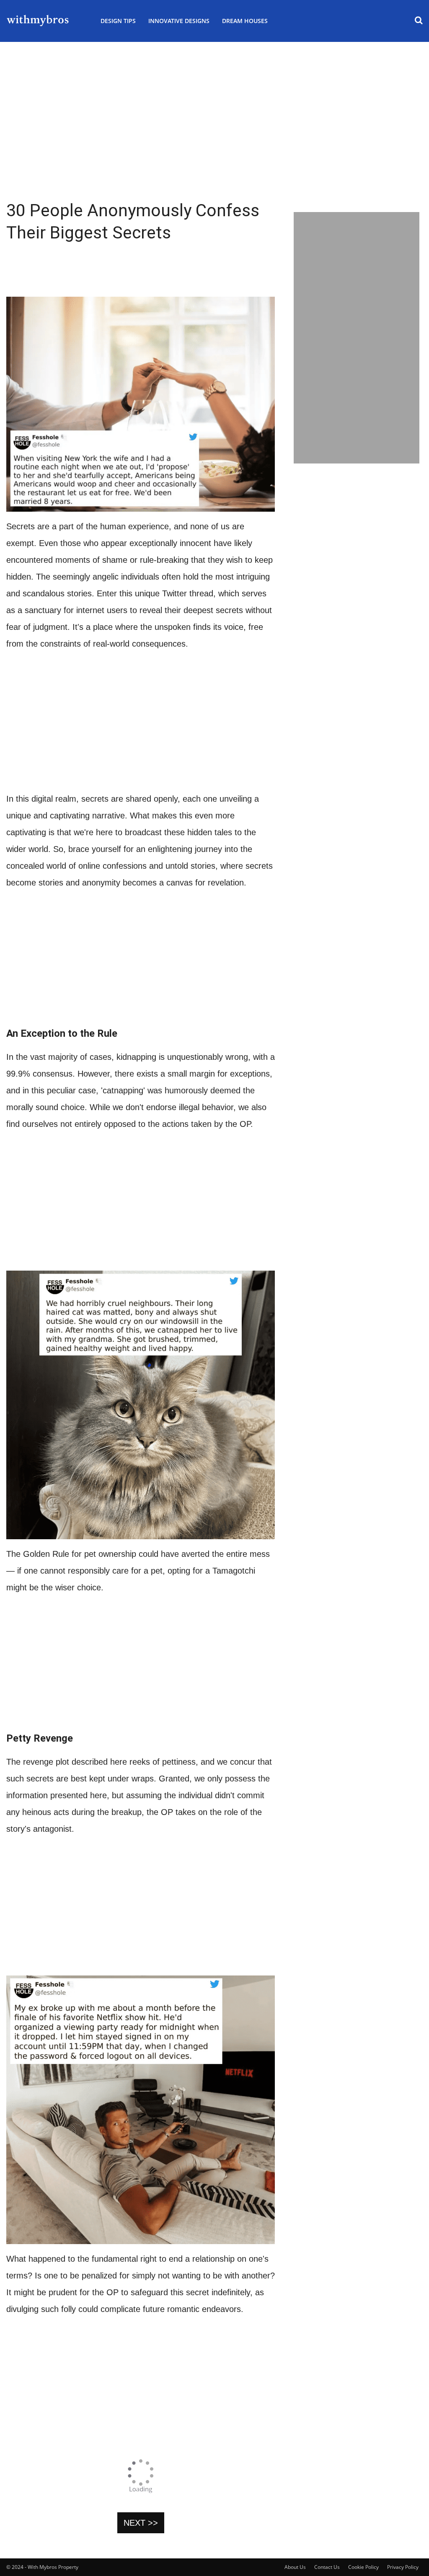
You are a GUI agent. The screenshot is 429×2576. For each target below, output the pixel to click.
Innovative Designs (179, 21)
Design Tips (118, 21)
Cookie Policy (363, 2567)
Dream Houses (245, 21)
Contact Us (327, 2567)
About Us (295, 2567)
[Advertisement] (214, 142)
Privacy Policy (403, 2567)
